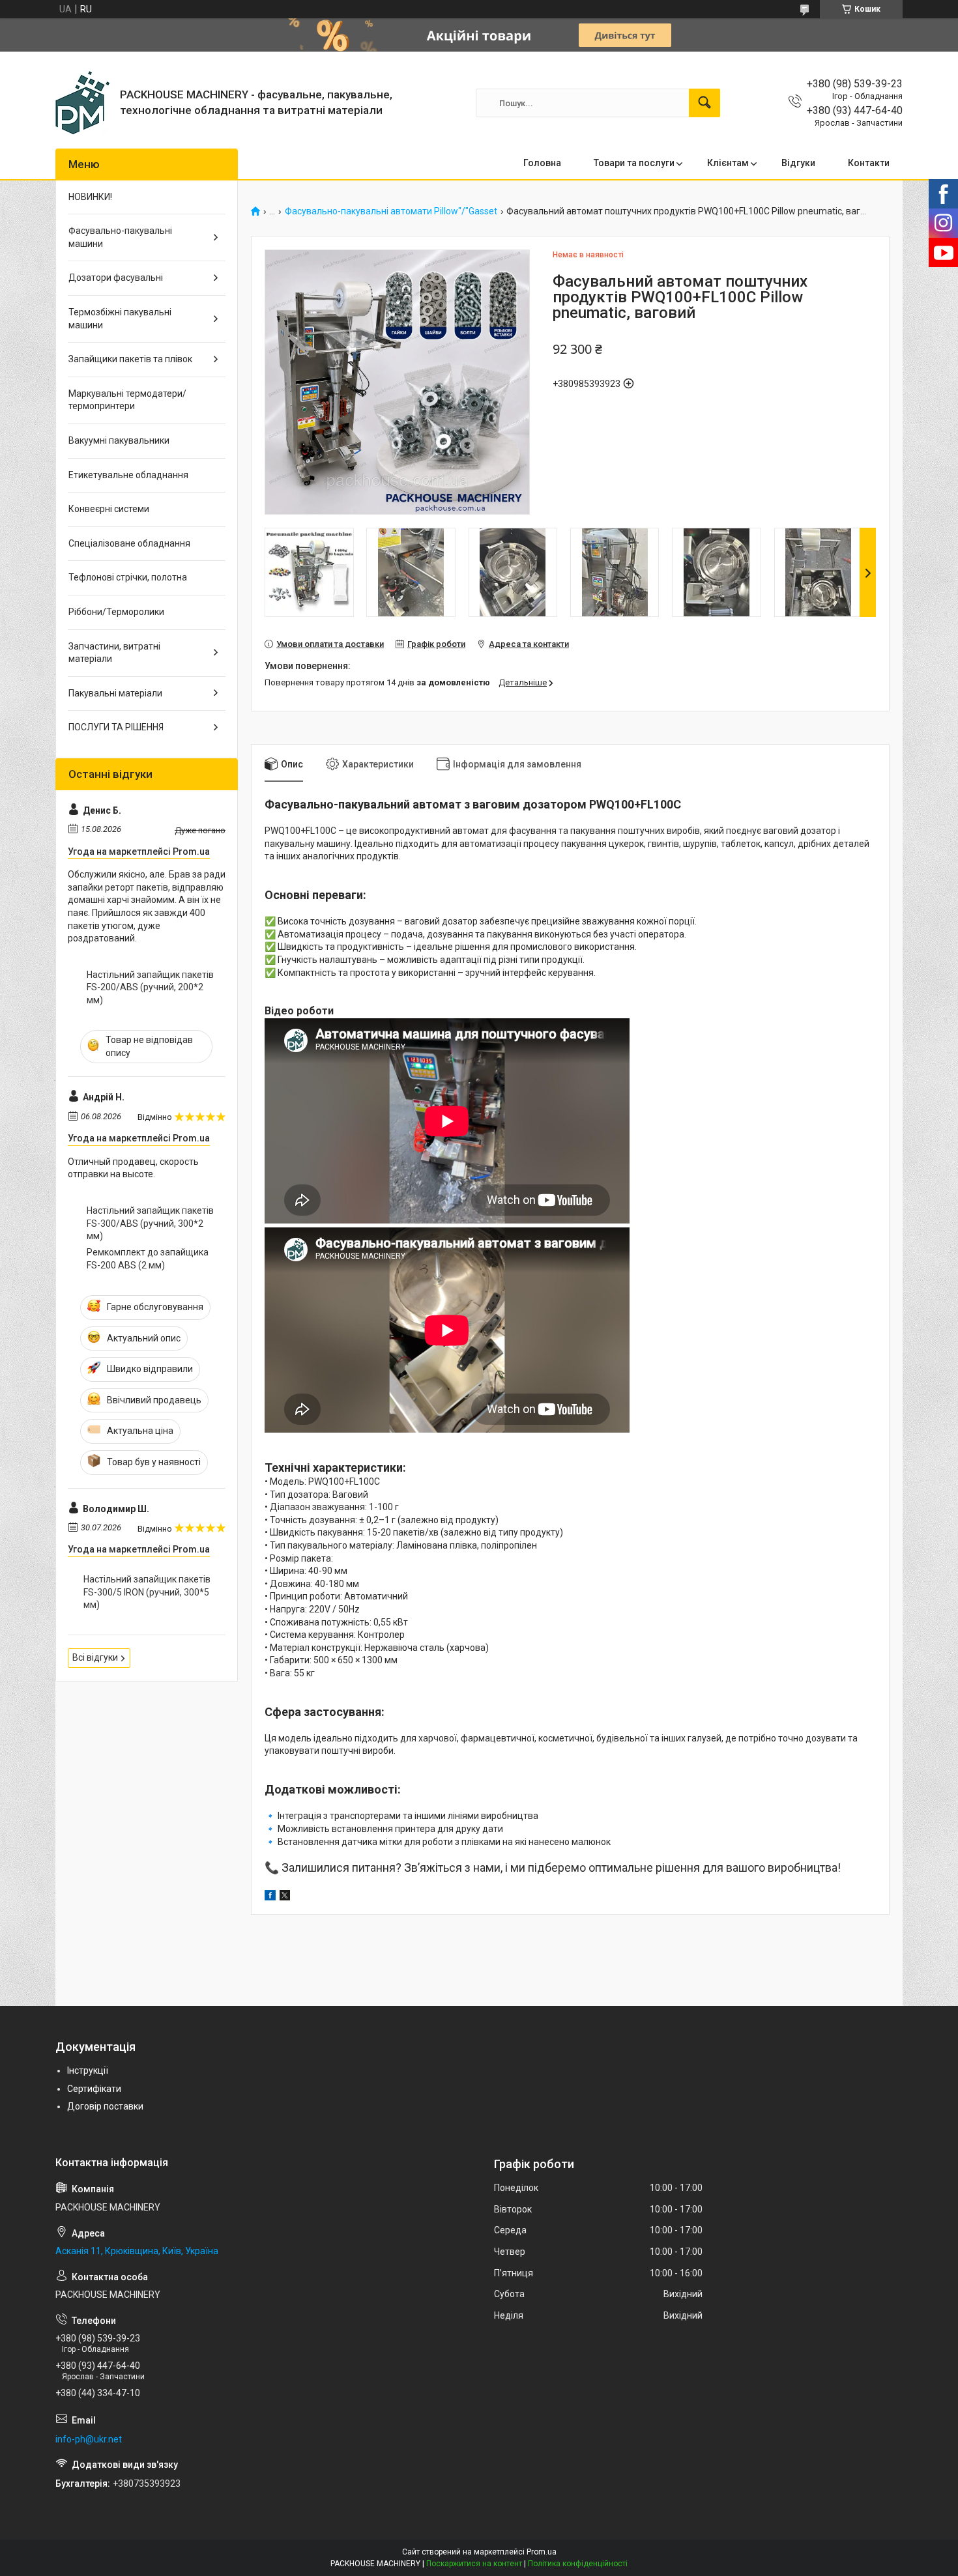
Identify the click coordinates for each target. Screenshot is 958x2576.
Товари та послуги (634, 163)
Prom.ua (542, 2552)
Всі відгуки (95, 1657)
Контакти (869, 163)
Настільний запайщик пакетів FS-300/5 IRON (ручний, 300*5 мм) (147, 1592)
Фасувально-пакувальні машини (120, 237)
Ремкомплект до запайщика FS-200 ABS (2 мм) (148, 1259)
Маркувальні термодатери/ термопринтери (127, 400)
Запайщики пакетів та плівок (130, 359)
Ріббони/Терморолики (116, 612)
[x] (285, 1897)
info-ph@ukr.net (89, 2439)
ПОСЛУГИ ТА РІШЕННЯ (116, 727)
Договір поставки (105, 2106)
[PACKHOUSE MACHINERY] (83, 103)
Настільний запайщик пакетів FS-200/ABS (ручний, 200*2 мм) (150, 987)
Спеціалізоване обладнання (129, 543)
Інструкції (88, 2070)
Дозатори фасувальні (116, 278)
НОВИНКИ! (90, 197)
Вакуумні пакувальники (119, 440)
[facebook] (270, 1897)
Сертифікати (94, 2089)
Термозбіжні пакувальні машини (120, 319)
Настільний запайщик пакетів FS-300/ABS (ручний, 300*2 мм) (150, 1223)
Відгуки (798, 163)
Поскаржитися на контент (474, 2564)
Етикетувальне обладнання (128, 475)
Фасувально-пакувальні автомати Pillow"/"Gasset (391, 211)
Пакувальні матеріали (115, 693)
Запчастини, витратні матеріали (114, 653)
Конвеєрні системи (109, 509)
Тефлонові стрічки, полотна (128, 577)
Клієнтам (728, 163)
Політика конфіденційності (578, 2564)
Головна (542, 163)
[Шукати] (704, 103)
